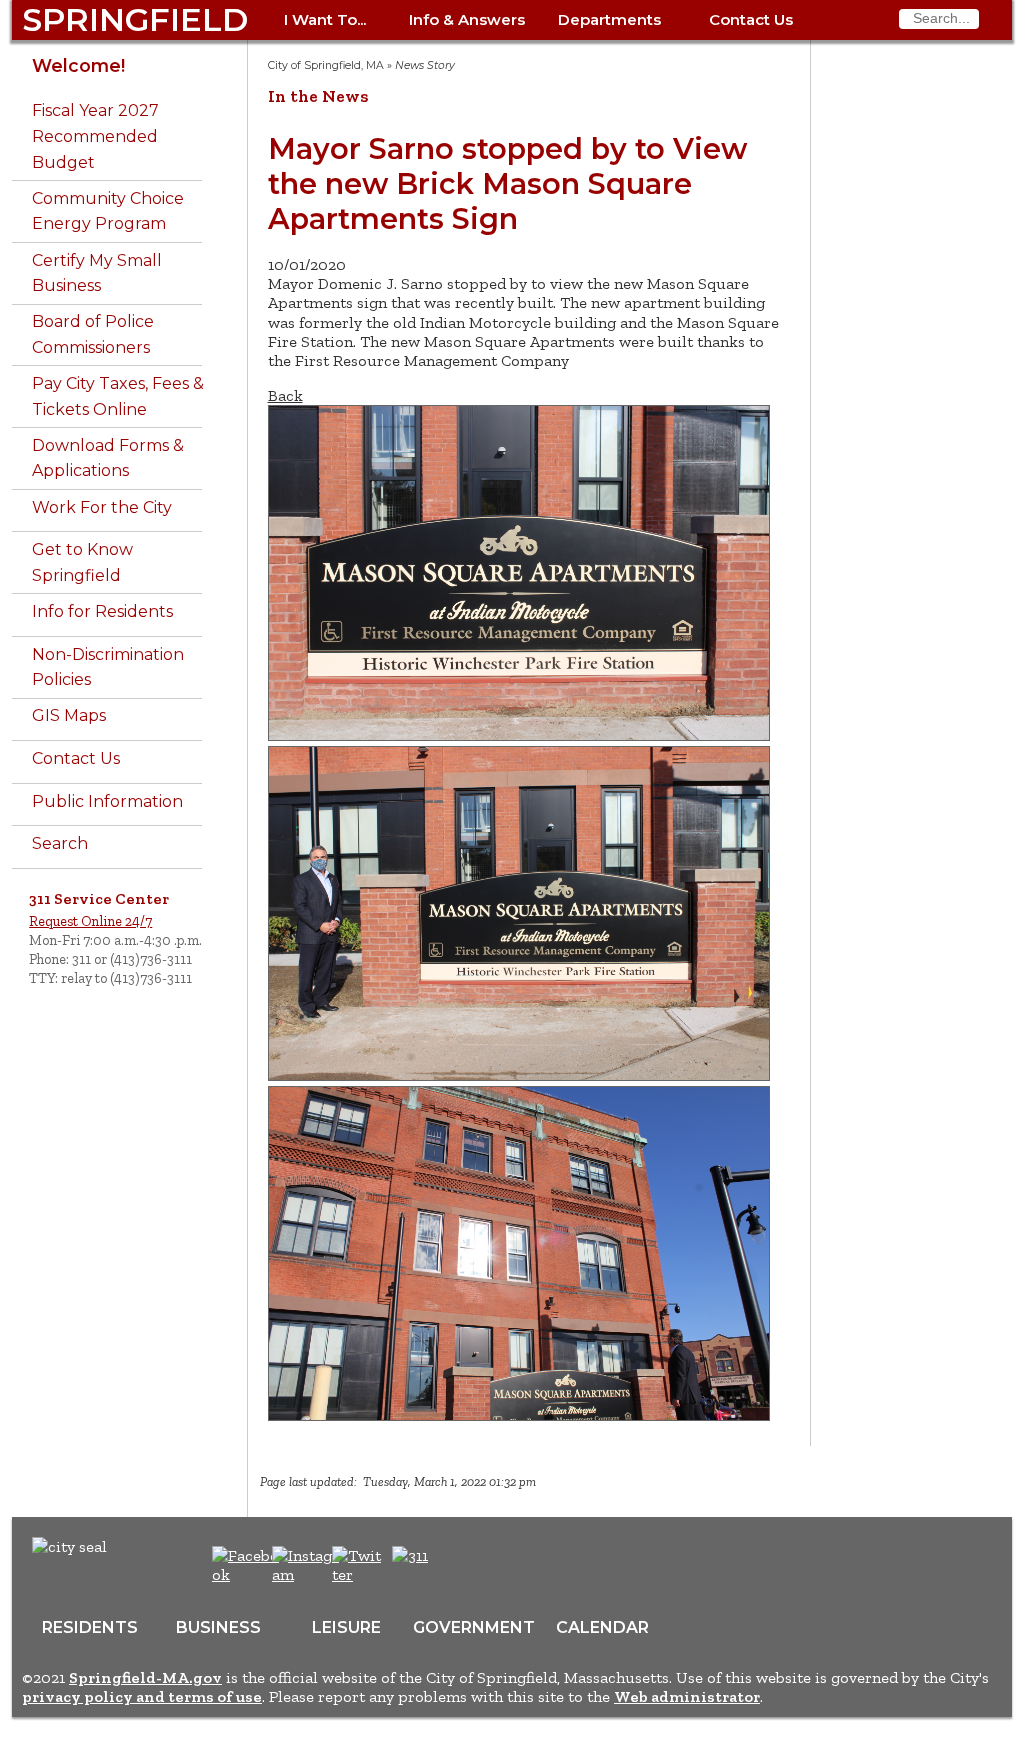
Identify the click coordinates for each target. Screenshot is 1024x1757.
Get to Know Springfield (82, 562)
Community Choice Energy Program (108, 211)
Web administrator (687, 1696)
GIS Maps (69, 715)
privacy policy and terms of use (142, 1696)
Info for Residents (102, 611)
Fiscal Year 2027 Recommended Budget (95, 136)
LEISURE (346, 1627)
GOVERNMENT (474, 1627)
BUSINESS (218, 1627)
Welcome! (78, 65)
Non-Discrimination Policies (108, 667)
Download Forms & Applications (108, 458)
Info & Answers (467, 19)
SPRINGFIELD (135, 19)
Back (285, 395)
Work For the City (102, 507)
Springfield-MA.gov (145, 1677)
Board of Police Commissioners (93, 334)
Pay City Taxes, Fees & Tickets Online (118, 396)
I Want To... (325, 19)
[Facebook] (246, 1574)
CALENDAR (602, 1627)
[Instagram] (308, 1574)
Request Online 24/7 (90, 921)
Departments (609, 19)
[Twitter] (359, 1574)
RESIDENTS (90, 1627)
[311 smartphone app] (410, 1555)
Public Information (107, 801)
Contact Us (751, 19)
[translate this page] (472, 1566)
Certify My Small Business (97, 273)
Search (60, 843)
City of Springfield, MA (326, 65)
